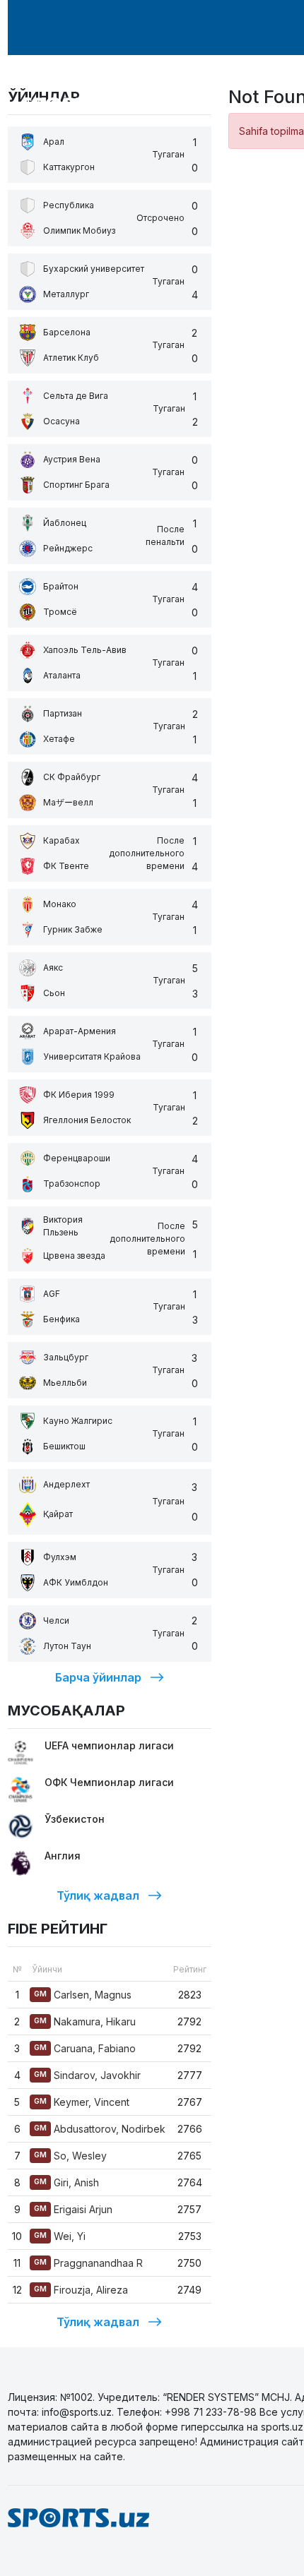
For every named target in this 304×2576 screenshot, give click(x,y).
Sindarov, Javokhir (87, 2075)
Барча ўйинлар (98, 1677)
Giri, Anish (66, 2182)
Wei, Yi (60, 2236)
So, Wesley (70, 2156)
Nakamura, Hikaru (85, 2021)
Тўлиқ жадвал (98, 1895)
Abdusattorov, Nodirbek (100, 2129)
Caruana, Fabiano (85, 2048)
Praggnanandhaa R (88, 2263)
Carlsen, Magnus (83, 1995)
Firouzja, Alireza (81, 2290)
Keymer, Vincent (82, 2102)
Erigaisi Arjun (73, 2209)
